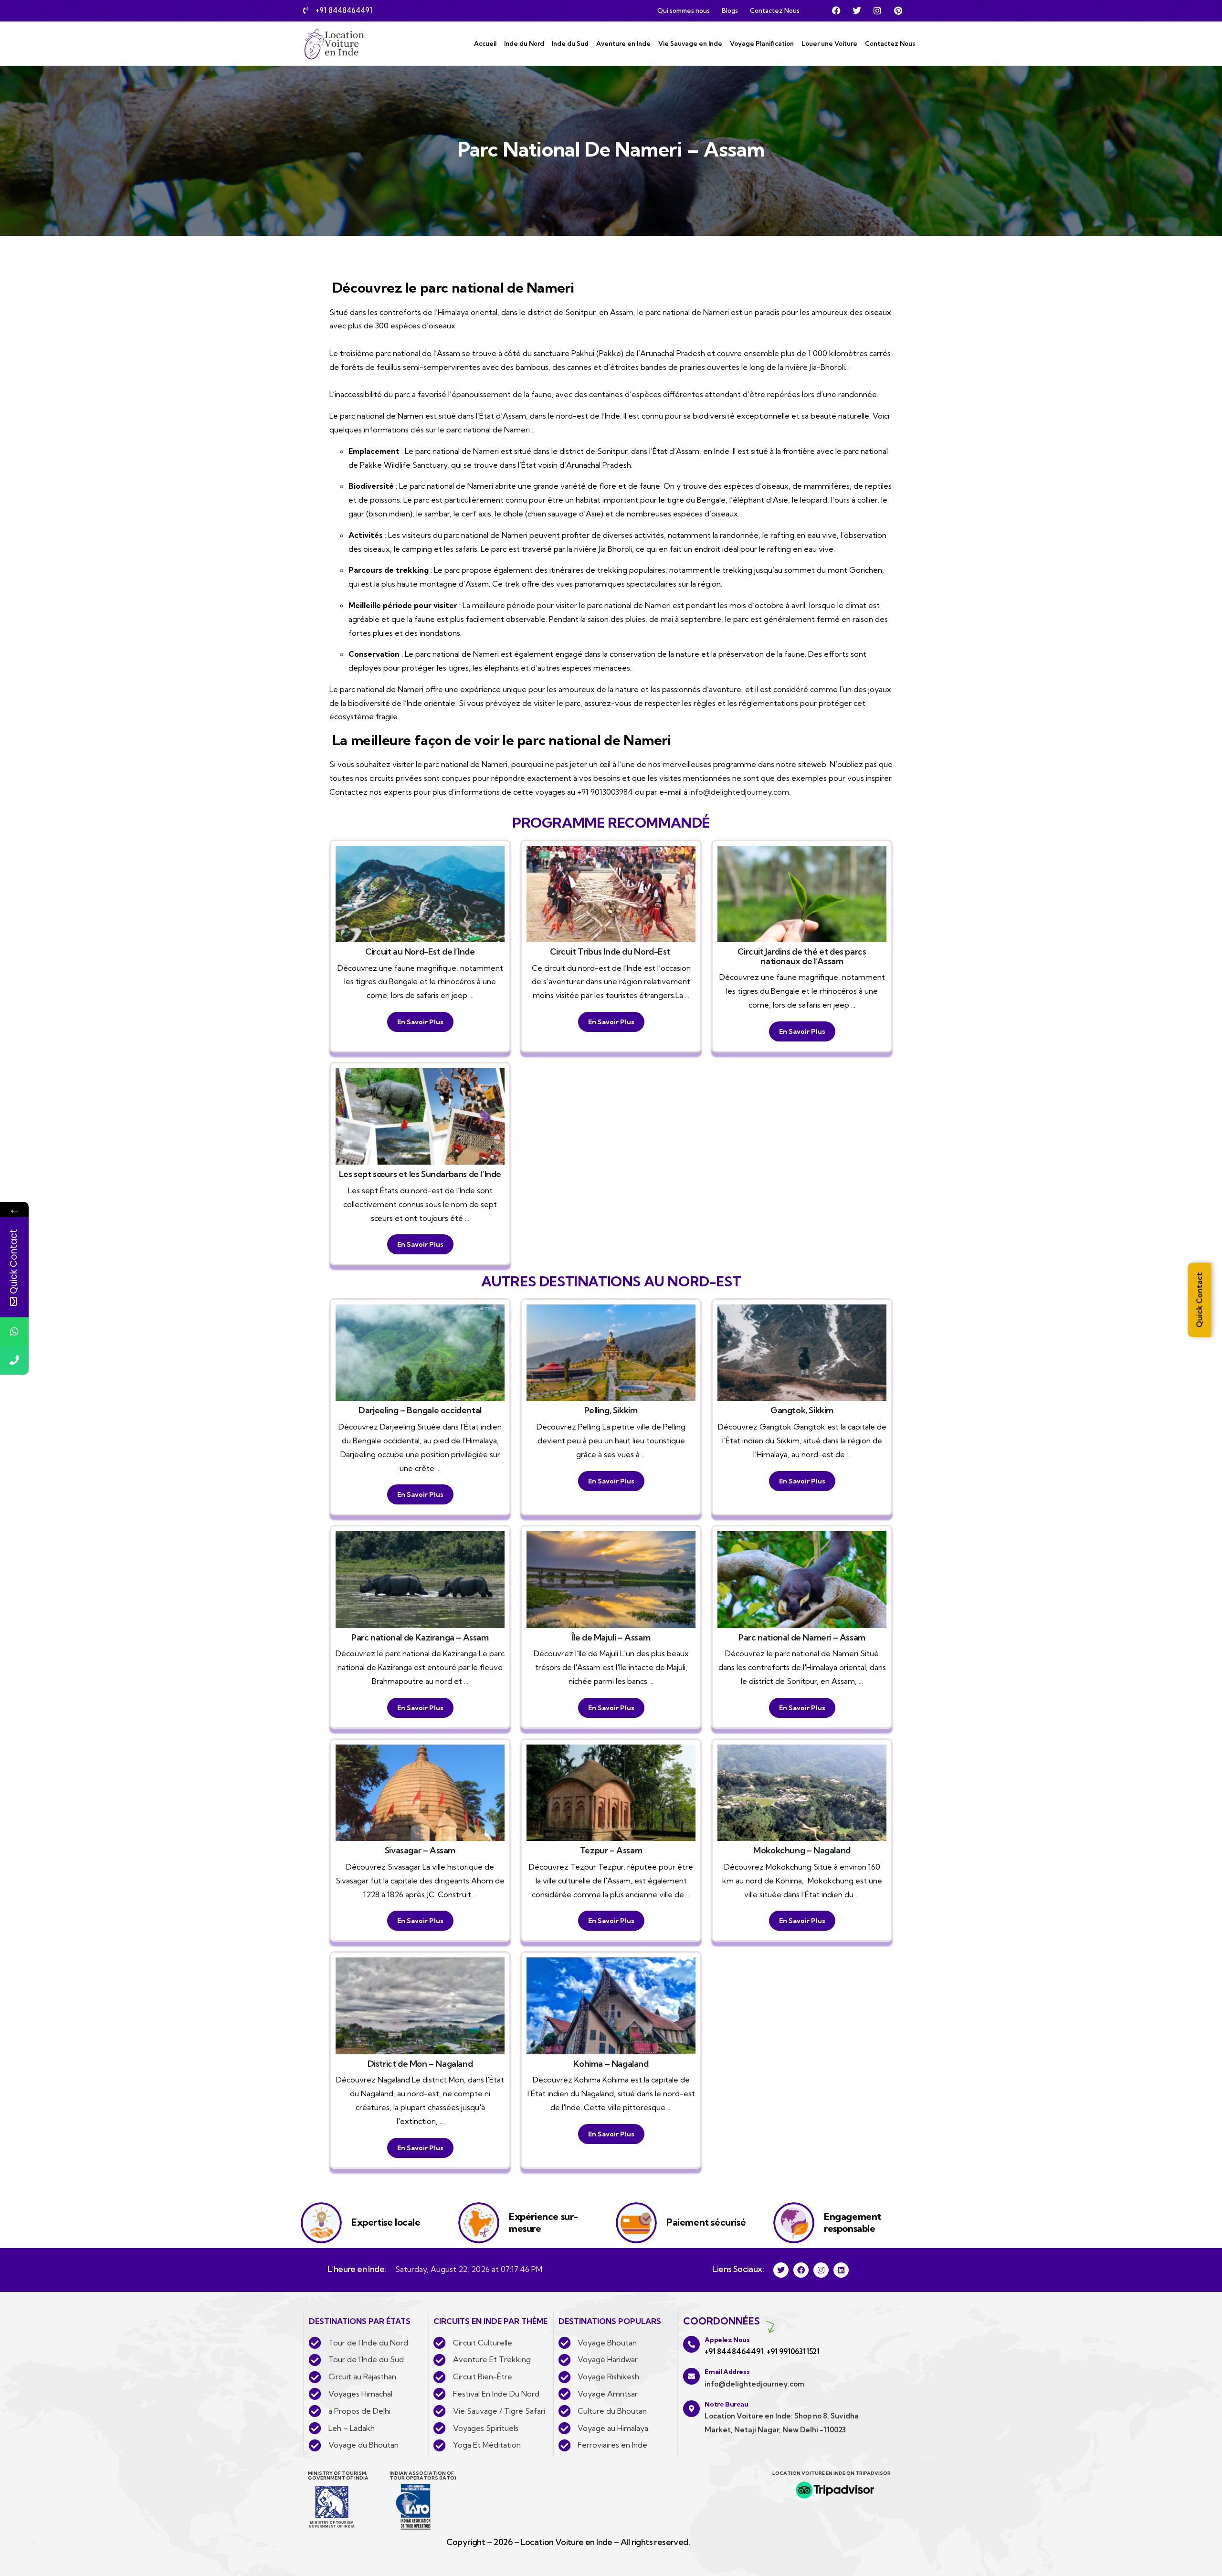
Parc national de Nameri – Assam (802, 1637)
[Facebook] (836, 11)
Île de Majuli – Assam (611, 1637)
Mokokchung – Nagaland (802, 1850)
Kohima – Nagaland (611, 2064)
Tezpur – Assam (611, 1850)
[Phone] (14, 1360)
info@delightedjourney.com (739, 792)
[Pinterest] (898, 11)
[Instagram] (877, 11)
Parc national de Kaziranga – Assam (420, 1637)
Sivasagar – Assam (420, 1850)
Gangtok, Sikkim (802, 1410)
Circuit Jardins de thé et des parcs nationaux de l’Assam (802, 956)
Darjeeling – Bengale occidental (420, 1410)
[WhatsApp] (14, 1332)
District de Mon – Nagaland (420, 2064)
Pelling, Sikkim (611, 1410)
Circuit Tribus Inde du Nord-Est (611, 952)
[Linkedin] (841, 2270)
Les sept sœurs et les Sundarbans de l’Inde (420, 1174)
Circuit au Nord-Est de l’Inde (420, 952)
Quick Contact (1199, 1300)
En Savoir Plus (420, 1022)
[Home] (334, 43)
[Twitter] (857, 11)
